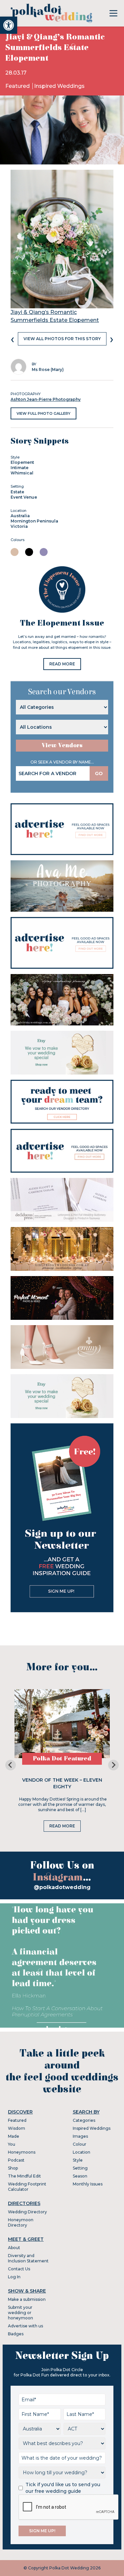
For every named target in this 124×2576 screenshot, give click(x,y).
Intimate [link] (20, 468)
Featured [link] (18, 86)
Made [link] (14, 2136)
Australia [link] (20, 516)
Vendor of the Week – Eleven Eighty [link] (62, 1783)
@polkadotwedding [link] (62, 1887)
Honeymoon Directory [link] (21, 2222)
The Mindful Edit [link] (24, 2176)
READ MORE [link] (62, 664)
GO (99, 773)
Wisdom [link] (17, 2128)
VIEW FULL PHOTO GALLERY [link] (43, 413)
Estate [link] (17, 492)
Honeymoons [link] (22, 2152)
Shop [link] (13, 2168)
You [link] (12, 2144)
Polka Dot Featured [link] (62, 1759)
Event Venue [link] (24, 497)
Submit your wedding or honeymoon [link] (21, 2313)
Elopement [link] (22, 462)
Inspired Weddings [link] (59, 86)
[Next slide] (113, 1765)
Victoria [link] (19, 526)
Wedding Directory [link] (27, 2212)
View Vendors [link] (62, 745)
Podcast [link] (16, 2160)
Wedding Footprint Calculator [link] (27, 2187)
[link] (9, 25)
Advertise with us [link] (25, 2326)
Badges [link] (16, 2334)
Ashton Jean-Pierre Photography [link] (46, 399)
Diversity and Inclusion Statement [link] (28, 2258)
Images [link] (80, 2136)
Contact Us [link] (19, 2269)
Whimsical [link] (22, 473)
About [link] (14, 2248)
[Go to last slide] (11, 1765)
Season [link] (80, 2176)
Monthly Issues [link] (88, 2184)
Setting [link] (80, 2168)
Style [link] (78, 2160)
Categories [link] (84, 2120)
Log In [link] (14, 2277)
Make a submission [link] (27, 2299)
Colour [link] (80, 2144)
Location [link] (82, 2152)
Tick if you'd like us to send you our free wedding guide (63, 2488)
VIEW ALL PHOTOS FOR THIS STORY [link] (62, 339)
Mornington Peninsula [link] (34, 521)
